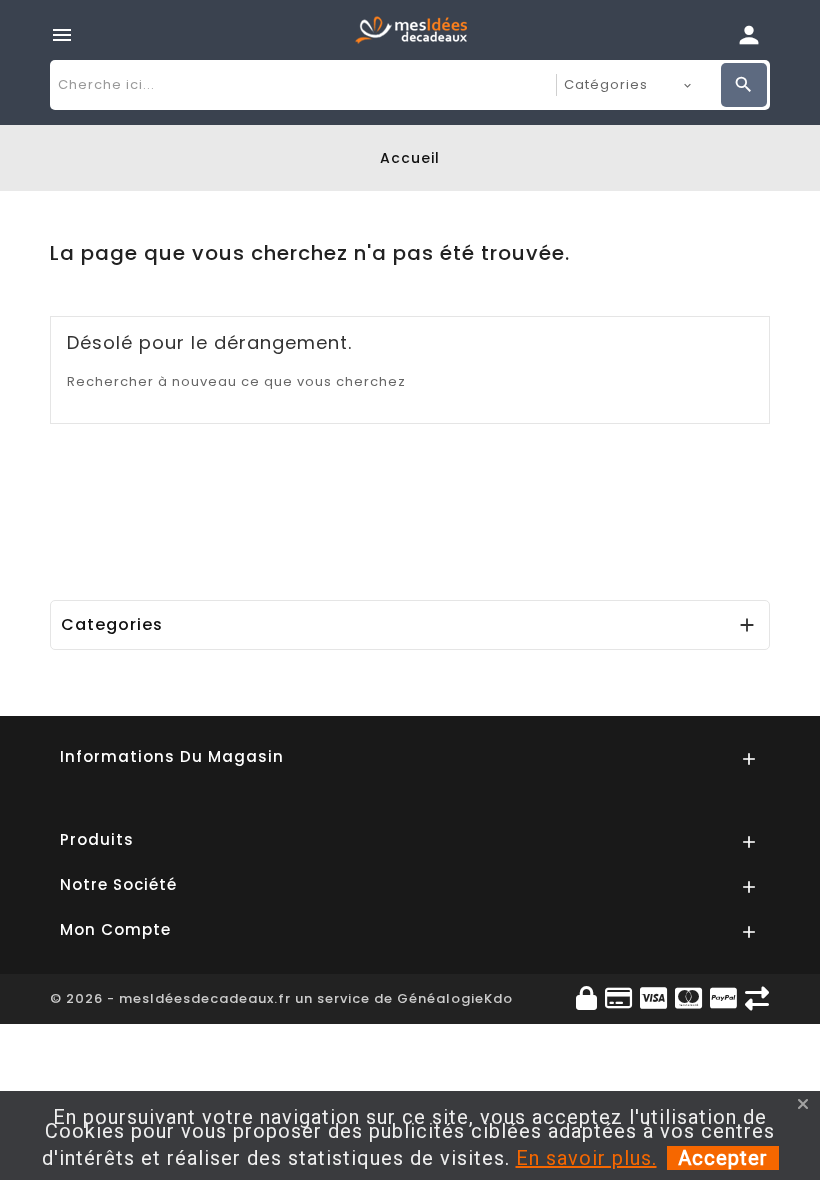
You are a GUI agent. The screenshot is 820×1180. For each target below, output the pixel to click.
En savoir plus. (586, 1158)
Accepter (723, 1158)
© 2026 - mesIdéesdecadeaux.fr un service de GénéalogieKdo (281, 998)
